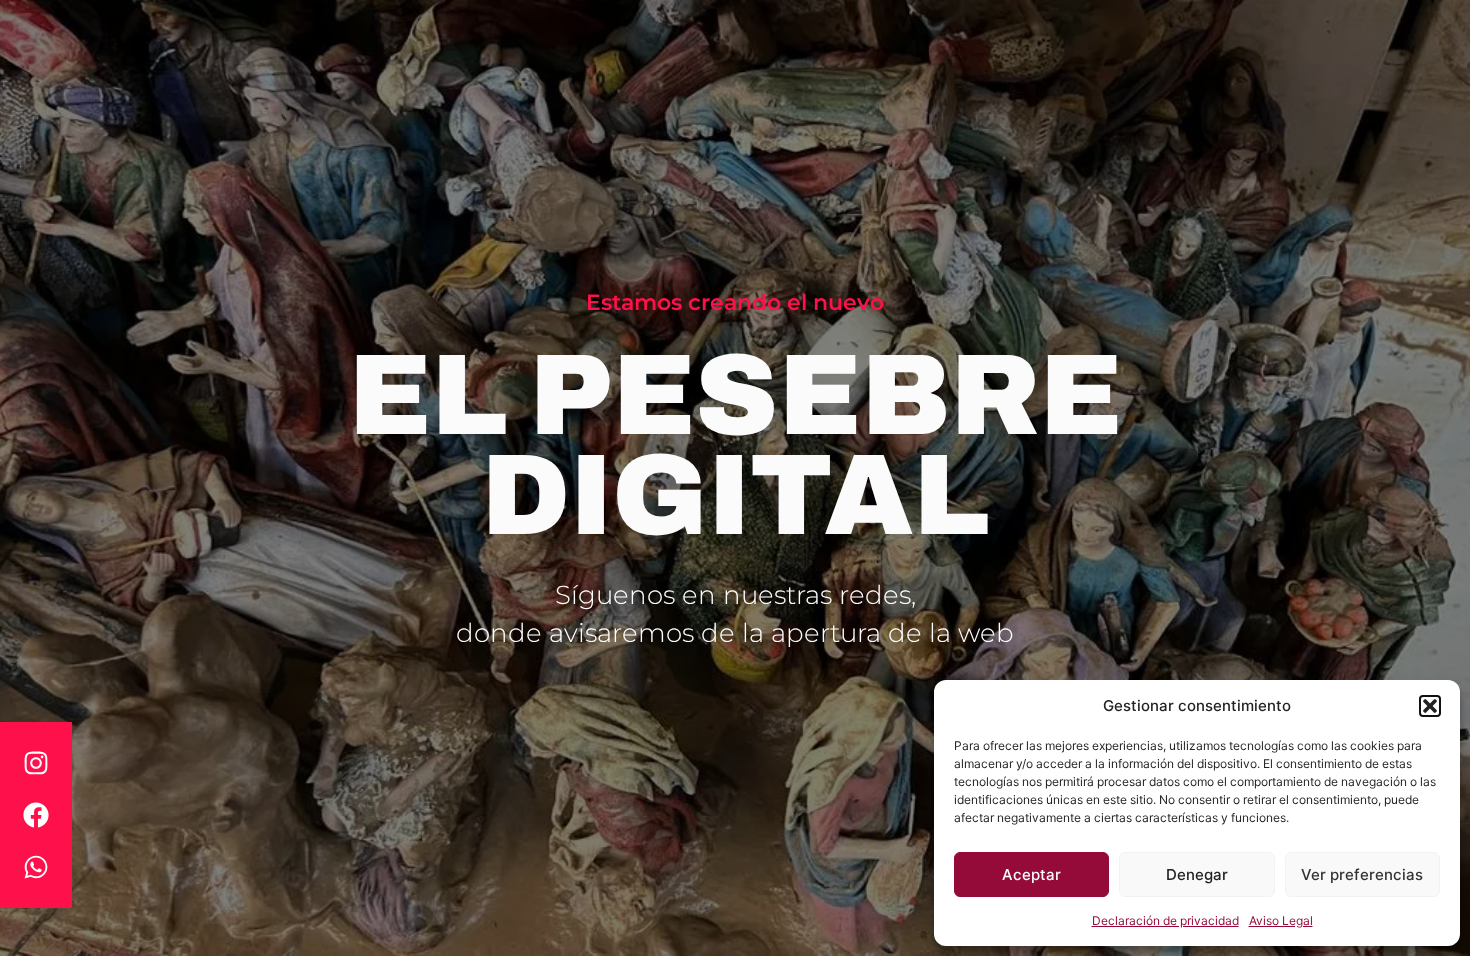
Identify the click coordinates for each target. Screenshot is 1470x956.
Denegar (1197, 874)
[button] (1430, 706)
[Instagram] (36, 763)
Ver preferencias (1362, 874)
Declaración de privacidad (1165, 920)
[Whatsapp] (36, 867)
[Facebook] (36, 815)
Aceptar (1031, 874)
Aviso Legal (1281, 920)
